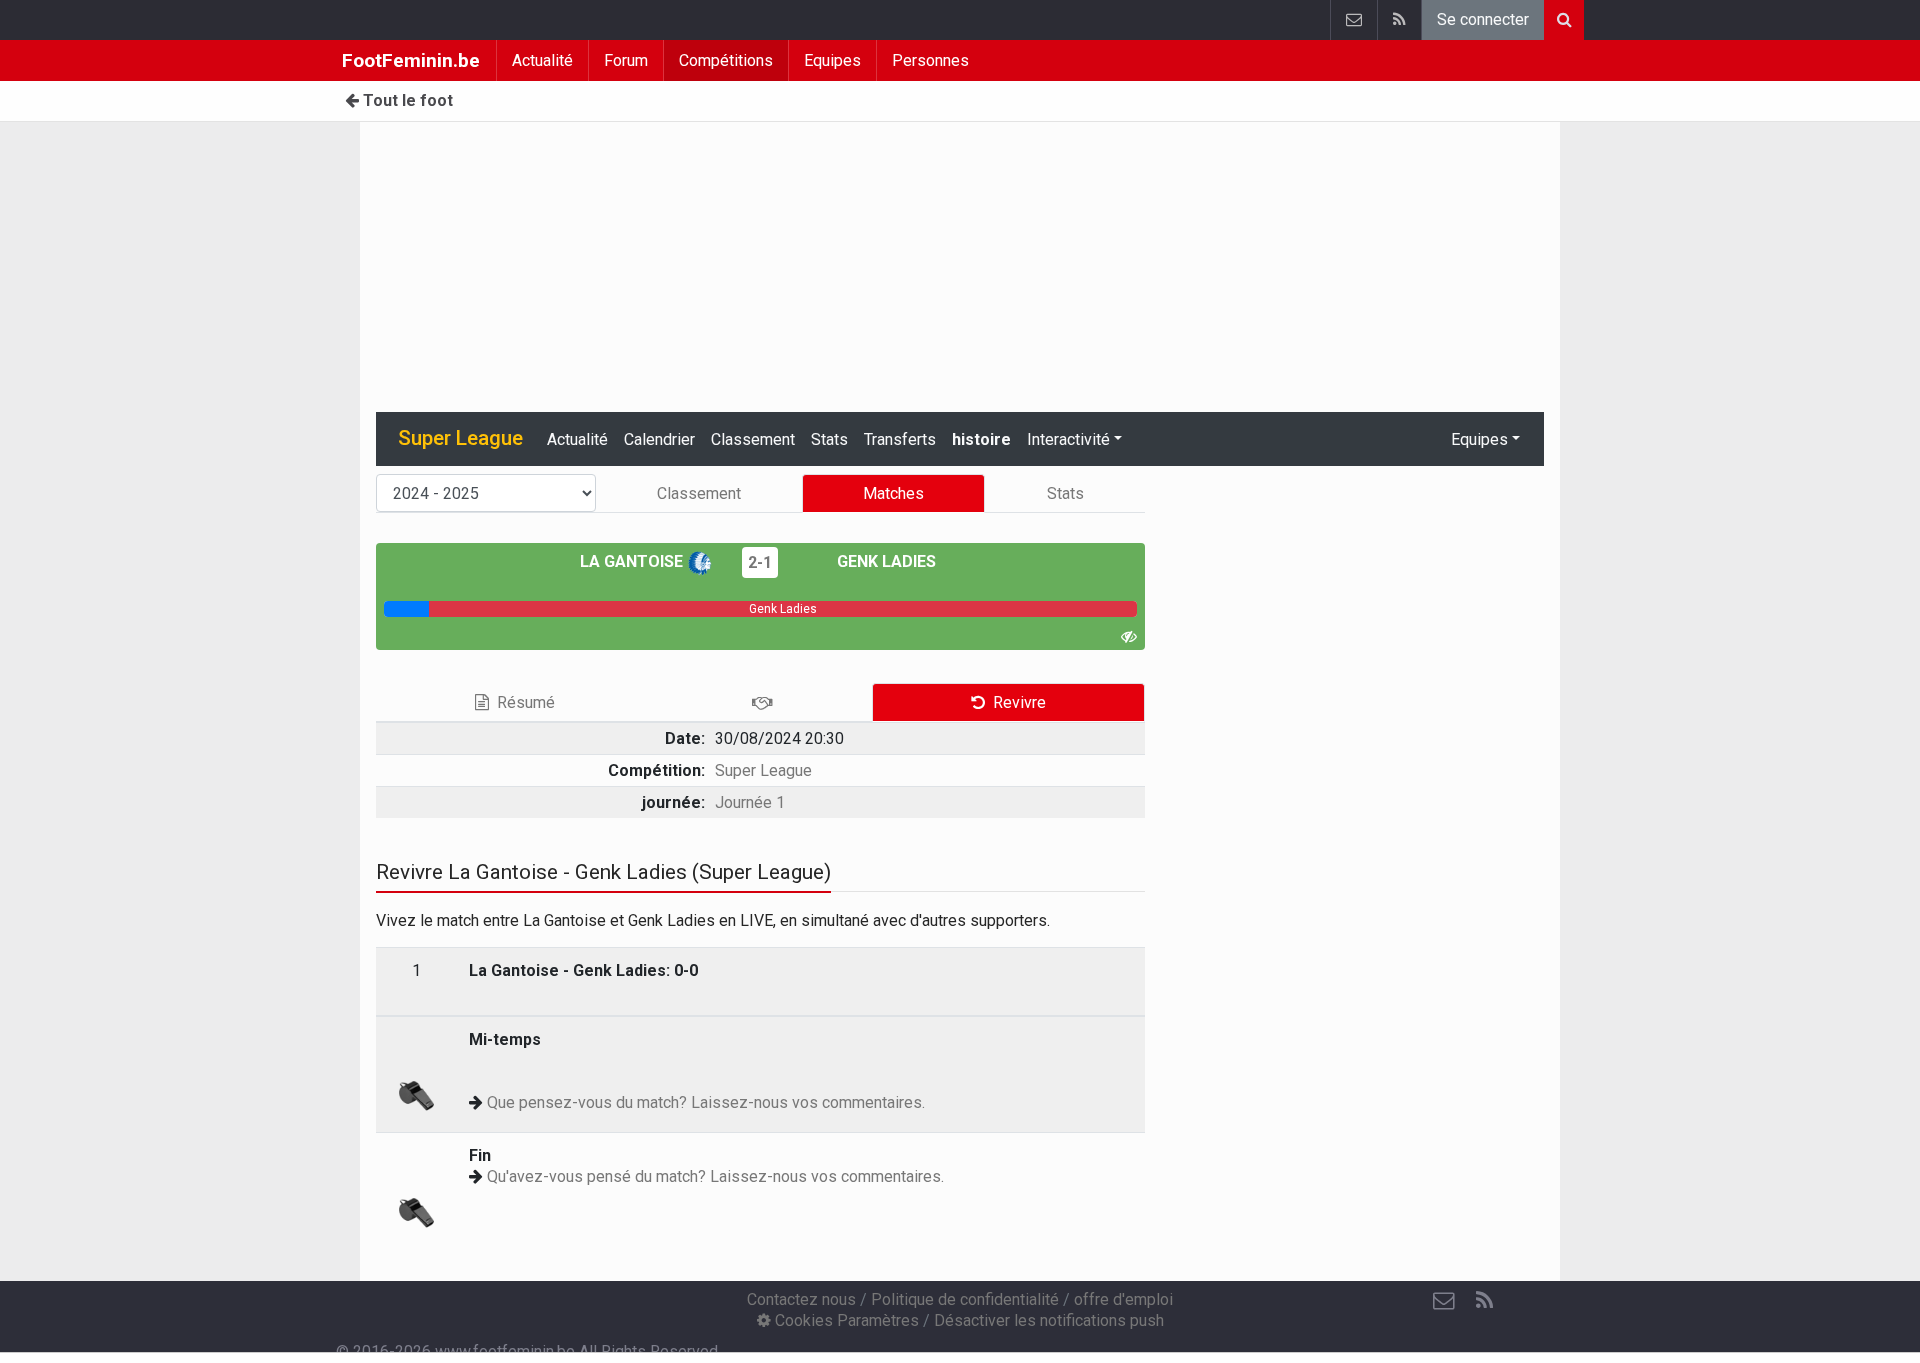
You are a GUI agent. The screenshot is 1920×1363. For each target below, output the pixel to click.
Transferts (900, 439)
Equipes (832, 60)
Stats (829, 439)
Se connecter (1483, 19)
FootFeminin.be (411, 60)
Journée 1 (750, 802)
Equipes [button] (1479, 439)
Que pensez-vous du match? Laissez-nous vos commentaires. (706, 1102)
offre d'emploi (1123, 1299)
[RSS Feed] (1399, 20)
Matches (893, 493)
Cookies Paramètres (845, 1320)
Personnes (930, 60)
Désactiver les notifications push (1049, 1320)
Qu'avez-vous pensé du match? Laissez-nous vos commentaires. (715, 1176)
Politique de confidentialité (965, 1299)
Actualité (542, 60)
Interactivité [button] (1068, 439)
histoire (981, 439)
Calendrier (659, 439)
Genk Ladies (884, 561)
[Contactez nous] (1353, 20)
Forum (626, 60)
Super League (763, 770)
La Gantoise (633, 561)
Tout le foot (406, 100)
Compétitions (726, 60)
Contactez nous (801, 1299)
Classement (753, 439)
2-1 (760, 562)
